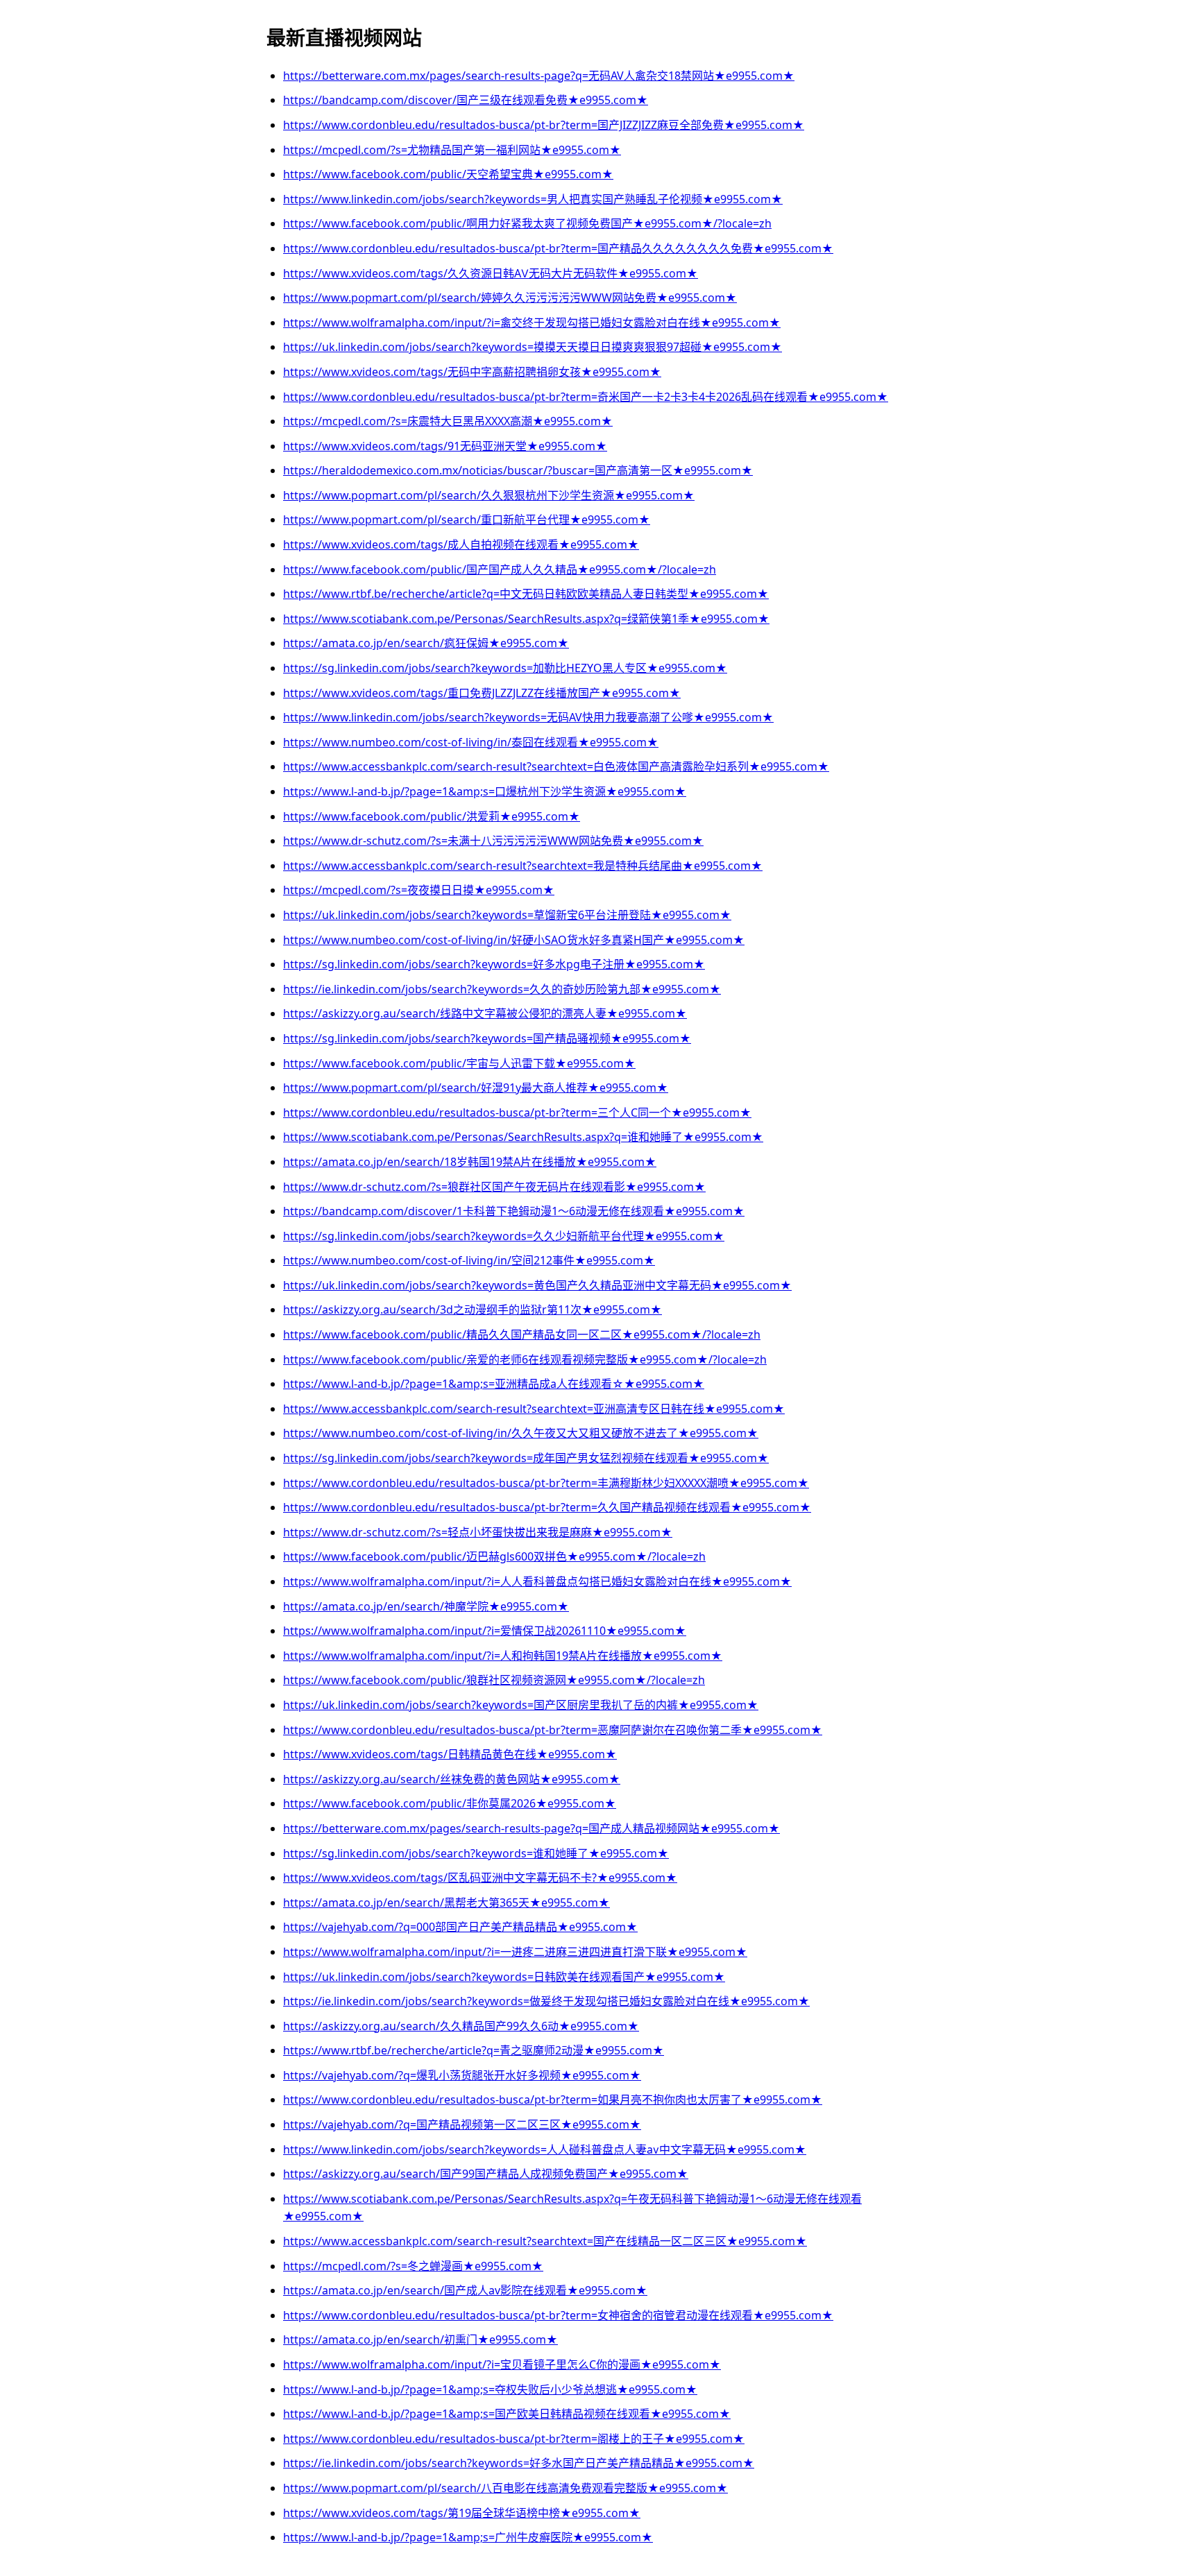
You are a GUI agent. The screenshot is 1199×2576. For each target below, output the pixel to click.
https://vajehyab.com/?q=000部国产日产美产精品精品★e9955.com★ (460, 1927)
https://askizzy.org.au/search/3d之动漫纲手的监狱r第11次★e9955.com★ (473, 1310)
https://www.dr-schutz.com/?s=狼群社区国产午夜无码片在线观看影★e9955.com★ (494, 1187)
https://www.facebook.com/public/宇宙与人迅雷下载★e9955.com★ (459, 1063)
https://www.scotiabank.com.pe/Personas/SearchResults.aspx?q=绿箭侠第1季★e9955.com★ (526, 619)
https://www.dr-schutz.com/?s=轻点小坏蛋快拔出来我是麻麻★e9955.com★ (478, 1532)
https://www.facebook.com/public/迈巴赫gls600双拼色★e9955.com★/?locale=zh (494, 1556)
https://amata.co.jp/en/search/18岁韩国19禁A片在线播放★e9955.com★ (470, 1162)
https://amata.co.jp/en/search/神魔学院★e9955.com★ (426, 1606)
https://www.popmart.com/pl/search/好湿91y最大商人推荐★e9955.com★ (476, 1088)
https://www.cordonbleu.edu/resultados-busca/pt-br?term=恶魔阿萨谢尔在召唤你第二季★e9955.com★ (553, 1730)
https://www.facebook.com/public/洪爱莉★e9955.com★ (432, 816)
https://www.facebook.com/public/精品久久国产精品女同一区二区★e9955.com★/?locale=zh (522, 1334)
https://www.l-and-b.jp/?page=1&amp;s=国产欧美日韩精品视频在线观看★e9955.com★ (507, 2414)
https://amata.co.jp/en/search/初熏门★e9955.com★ (420, 2339)
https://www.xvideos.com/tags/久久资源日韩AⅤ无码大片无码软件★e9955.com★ (491, 273)
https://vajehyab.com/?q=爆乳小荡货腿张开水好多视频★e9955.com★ (462, 2075)
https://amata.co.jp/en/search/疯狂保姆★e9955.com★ (426, 643)
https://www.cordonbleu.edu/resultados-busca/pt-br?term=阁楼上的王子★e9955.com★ (514, 2439)
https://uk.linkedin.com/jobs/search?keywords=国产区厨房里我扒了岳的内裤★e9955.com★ (521, 1705)
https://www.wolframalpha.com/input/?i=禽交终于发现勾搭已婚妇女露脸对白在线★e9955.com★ (532, 323)
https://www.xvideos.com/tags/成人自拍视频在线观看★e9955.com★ (461, 544)
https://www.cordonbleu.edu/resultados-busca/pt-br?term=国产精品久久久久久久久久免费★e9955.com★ (558, 248)
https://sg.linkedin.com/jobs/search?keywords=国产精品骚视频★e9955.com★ (487, 1038)
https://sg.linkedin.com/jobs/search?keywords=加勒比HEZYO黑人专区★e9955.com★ (505, 668)
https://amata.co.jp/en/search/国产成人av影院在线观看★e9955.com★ (465, 2290)
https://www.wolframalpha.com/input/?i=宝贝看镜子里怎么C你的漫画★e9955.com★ (502, 2364)
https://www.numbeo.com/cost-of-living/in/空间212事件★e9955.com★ (469, 1260)
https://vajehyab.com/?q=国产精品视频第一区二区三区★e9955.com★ (462, 2124)
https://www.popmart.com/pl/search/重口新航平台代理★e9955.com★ (467, 520)
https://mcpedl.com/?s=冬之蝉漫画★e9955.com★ (413, 2266)
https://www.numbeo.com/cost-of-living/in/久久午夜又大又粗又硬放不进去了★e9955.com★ (521, 1433)
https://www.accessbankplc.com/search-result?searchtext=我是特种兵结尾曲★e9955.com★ (523, 866)
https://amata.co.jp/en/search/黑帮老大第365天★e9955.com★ (447, 1903)
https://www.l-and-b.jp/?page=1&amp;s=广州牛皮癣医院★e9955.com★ (468, 2537)
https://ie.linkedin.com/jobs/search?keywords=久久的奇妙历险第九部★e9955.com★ (502, 989)
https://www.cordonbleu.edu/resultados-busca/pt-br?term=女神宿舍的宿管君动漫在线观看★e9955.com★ (558, 2315)
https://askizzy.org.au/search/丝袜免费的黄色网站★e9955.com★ (452, 1779)
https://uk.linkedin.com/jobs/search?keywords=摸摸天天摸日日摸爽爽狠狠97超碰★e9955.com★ (533, 347)
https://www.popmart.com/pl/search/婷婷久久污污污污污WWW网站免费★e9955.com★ (510, 298)
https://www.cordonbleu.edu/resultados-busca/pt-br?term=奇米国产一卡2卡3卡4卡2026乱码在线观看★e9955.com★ (586, 397)
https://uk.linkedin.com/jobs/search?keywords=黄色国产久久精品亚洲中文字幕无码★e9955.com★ (537, 1285)
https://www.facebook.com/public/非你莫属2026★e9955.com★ (450, 1803)
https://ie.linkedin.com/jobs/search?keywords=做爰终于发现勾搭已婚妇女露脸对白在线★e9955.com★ (546, 2001)
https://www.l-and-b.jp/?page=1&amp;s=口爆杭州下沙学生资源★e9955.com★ (485, 791)
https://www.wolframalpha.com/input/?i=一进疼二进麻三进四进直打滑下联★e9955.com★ (515, 1952)
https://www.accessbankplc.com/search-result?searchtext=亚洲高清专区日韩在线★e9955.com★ (534, 1409)
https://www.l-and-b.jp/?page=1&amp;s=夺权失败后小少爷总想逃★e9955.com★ (490, 2389)
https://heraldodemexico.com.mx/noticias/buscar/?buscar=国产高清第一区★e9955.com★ (518, 470)
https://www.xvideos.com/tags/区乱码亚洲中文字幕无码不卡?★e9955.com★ (480, 1878)
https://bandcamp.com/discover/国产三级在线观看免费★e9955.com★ (466, 100)
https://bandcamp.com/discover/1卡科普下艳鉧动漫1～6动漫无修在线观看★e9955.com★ (514, 1211)
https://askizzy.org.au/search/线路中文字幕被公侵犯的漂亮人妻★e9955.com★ (485, 1013)
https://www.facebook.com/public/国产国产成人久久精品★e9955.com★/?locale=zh (500, 569)
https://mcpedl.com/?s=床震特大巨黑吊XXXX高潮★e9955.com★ (448, 421)
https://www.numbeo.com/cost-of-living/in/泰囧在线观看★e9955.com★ (471, 742)
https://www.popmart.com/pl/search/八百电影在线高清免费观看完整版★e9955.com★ (505, 2488)
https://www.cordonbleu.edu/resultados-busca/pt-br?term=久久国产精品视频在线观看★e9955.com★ (547, 1507)
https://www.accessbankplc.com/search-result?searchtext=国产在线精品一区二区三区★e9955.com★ (545, 2241)
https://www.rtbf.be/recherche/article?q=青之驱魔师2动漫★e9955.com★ (474, 2050)
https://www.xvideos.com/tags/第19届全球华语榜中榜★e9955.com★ (462, 2513)
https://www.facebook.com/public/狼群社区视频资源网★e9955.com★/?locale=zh (494, 1680)
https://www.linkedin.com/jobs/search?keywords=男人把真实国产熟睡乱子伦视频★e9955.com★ (533, 199)
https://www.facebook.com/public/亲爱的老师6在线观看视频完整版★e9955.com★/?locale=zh (525, 1359)
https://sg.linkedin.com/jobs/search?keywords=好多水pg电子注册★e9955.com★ (494, 964)
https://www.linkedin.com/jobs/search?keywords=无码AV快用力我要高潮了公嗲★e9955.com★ (528, 717)
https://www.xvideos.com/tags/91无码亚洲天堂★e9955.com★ (445, 446)
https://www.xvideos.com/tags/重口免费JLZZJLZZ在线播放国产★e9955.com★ (482, 693)
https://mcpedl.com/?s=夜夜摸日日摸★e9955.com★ (419, 890)
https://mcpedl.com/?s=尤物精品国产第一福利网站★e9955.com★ (452, 150)
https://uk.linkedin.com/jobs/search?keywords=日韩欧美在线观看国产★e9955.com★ (504, 1977)
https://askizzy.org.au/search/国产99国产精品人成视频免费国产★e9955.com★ (486, 2174)
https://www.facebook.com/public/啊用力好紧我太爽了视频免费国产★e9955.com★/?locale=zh (527, 223)
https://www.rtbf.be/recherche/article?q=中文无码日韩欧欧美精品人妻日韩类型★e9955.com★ (526, 594)
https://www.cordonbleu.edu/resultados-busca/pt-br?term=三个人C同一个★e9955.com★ (517, 1113)
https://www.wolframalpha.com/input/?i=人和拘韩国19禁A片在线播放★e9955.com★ (503, 1656)
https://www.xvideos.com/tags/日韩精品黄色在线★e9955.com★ (450, 1754)
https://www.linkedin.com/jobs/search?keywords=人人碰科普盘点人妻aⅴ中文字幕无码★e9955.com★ (545, 2149)
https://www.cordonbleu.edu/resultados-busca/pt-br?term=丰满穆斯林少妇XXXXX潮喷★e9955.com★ (546, 1483)
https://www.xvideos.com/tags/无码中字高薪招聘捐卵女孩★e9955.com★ (472, 372)
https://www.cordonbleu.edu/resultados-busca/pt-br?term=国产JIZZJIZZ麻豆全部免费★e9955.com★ (544, 125)
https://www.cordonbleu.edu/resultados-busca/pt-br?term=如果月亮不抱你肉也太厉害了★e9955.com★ (553, 2100)
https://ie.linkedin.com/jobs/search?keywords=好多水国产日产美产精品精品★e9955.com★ (519, 2463)
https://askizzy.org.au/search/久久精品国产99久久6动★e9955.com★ (461, 2026)
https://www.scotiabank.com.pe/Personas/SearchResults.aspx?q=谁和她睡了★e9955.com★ (523, 1137)
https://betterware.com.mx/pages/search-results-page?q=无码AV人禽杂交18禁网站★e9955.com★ (539, 76)
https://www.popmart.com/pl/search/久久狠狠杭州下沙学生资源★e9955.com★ (489, 495)
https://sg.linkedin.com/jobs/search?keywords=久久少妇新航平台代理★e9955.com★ (504, 1236)
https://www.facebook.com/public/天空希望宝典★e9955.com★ (448, 174)
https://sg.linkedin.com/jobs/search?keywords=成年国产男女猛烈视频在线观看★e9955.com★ (526, 1458)
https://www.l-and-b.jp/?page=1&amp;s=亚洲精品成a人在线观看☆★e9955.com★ (494, 1384)
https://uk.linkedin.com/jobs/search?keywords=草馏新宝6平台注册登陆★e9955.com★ (507, 915)
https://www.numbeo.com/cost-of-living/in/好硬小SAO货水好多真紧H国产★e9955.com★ (514, 940)
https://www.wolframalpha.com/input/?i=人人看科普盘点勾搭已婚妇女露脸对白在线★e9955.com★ (537, 1581)
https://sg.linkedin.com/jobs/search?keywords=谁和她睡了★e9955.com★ (476, 1853)
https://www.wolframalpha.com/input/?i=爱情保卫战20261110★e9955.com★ (485, 1631)
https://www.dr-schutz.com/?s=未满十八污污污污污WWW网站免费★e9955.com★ (493, 841)
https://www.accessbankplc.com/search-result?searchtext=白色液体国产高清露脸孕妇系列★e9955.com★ (556, 766)
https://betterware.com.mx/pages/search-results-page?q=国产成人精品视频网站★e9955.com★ (532, 1828)
